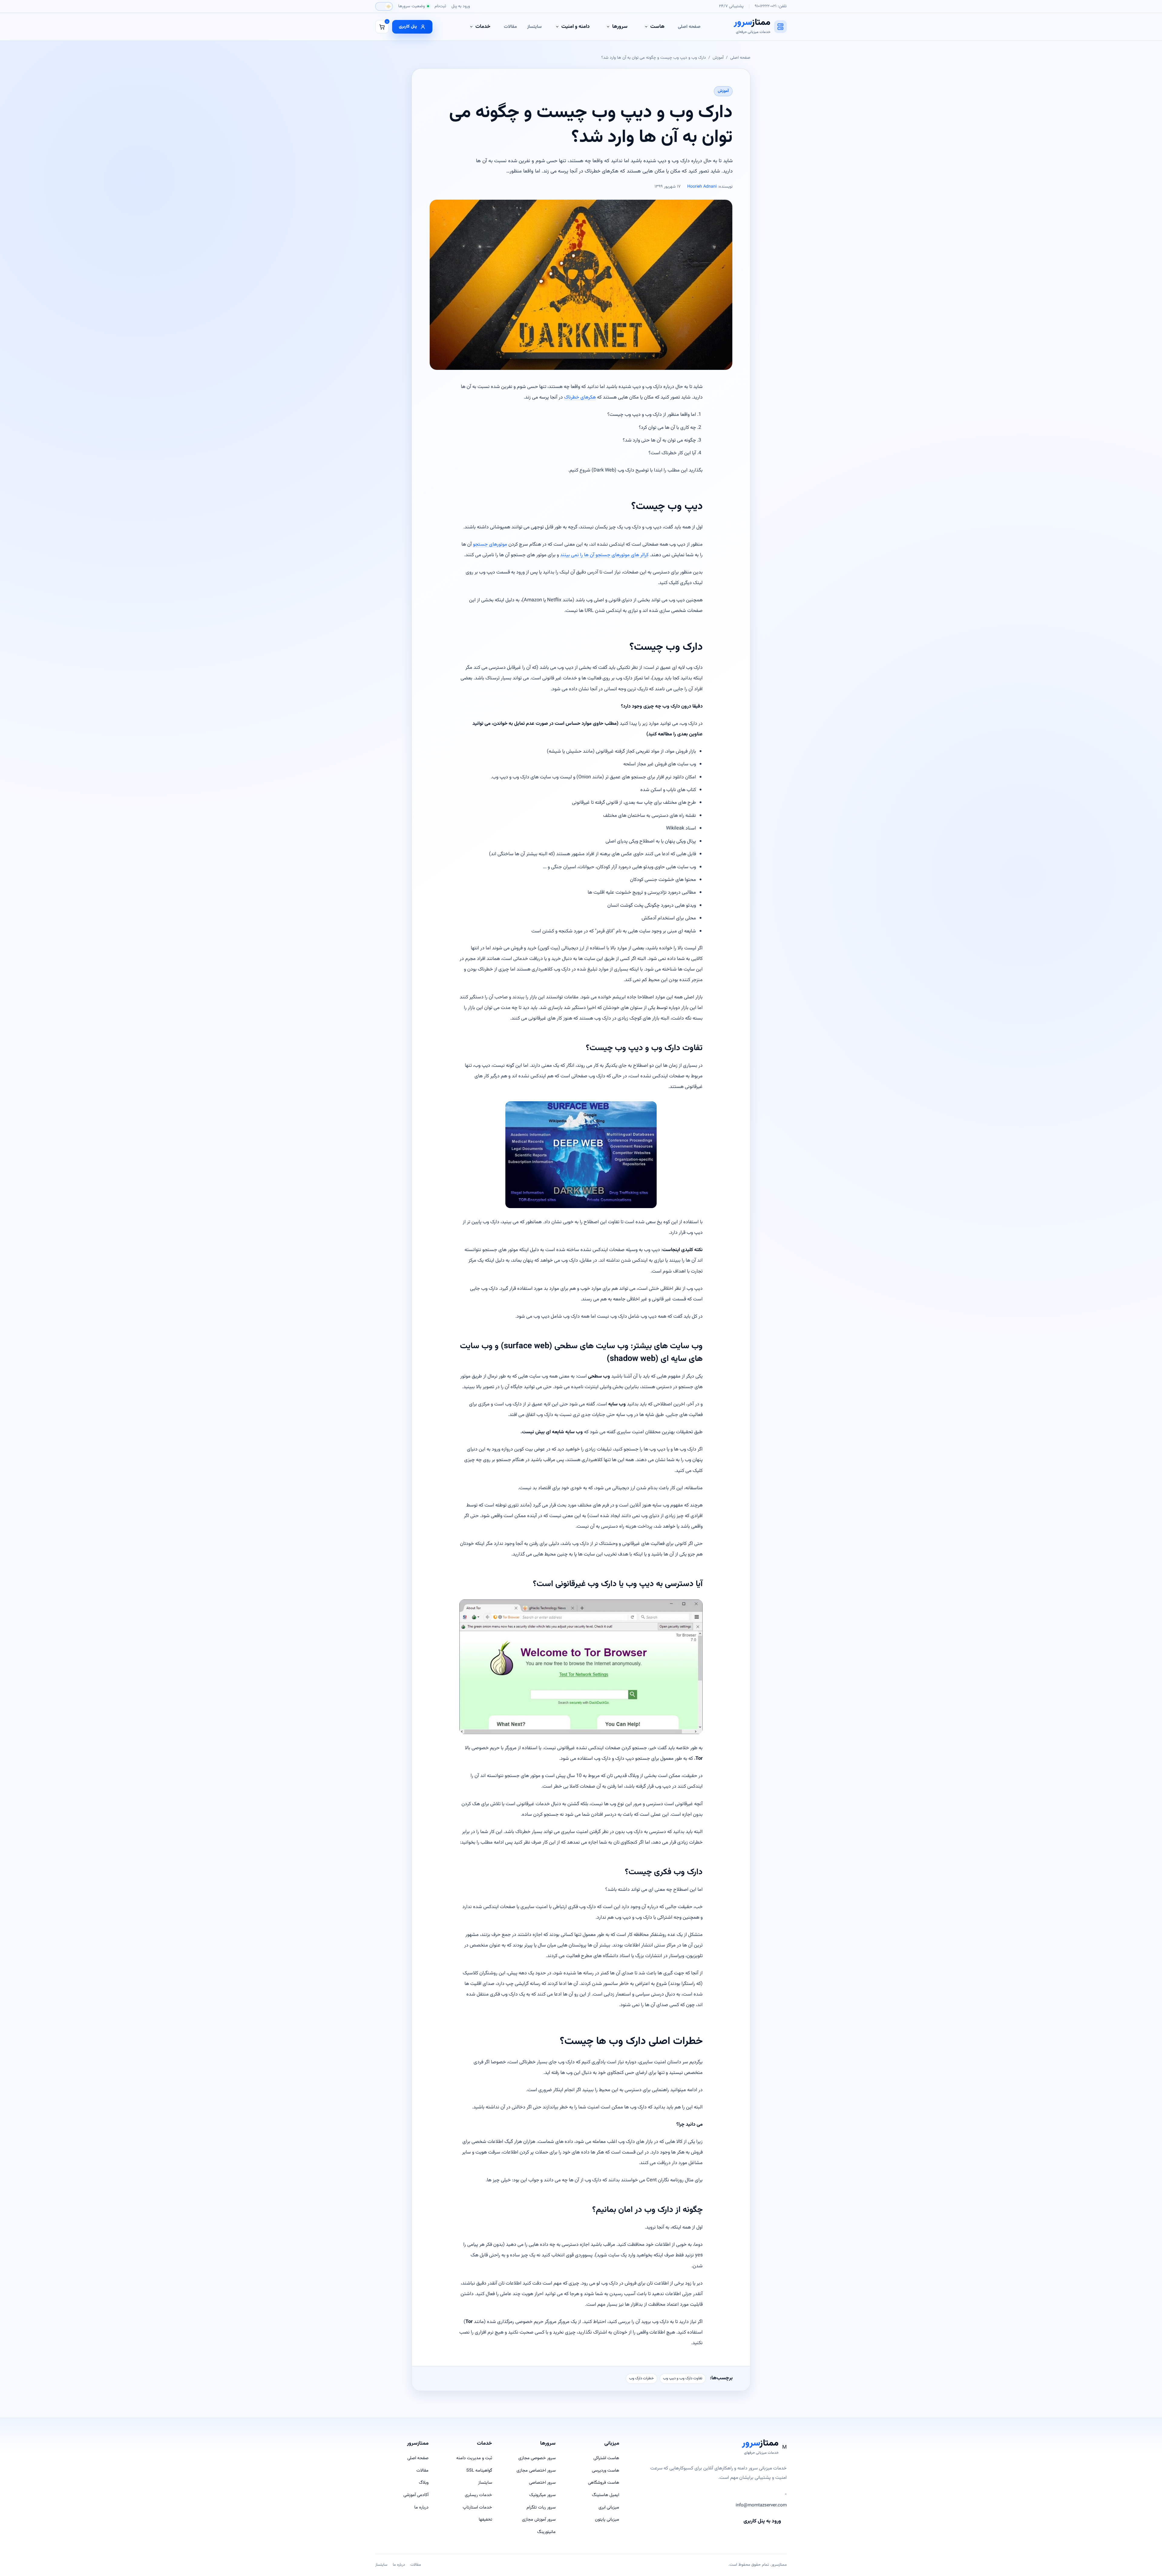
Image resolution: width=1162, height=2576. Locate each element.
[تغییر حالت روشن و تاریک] (384, 6)
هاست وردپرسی (606, 2471)
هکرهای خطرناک (580, 397)
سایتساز (534, 27)
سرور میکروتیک (542, 2495)
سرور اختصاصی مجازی (536, 2471)
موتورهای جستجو (490, 544)
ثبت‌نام (440, 6)
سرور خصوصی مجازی (537, 2458)
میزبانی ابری (609, 2507)
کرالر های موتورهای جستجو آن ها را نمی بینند (604, 555)
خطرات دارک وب (642, 2378)
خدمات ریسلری (478, 2495)
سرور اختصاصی (542, 2483)
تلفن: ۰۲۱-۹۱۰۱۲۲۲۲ (771, 6)
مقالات (510, 27)
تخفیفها (485, 2520)
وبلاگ (424, 2483)
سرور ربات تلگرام (541, 2507)
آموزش (718, 58)
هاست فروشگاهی (604, 2483)
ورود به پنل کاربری (762, 2521)
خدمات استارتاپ (477, 2507)
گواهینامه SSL (479, 2471)
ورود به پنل (461, 6)
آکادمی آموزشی (416, 2495)
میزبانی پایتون (607, 2520)
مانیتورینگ (546, 2532)
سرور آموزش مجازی (539, 2520)
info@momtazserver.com (761, 2505)
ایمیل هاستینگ (606, 2495)
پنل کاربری (408, 26)
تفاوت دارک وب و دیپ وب (683, 2378)
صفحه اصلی (689, 27)
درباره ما (421, 2507)
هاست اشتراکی (606, 2458)
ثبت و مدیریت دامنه (474, 2458)
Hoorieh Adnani (702, 187)
